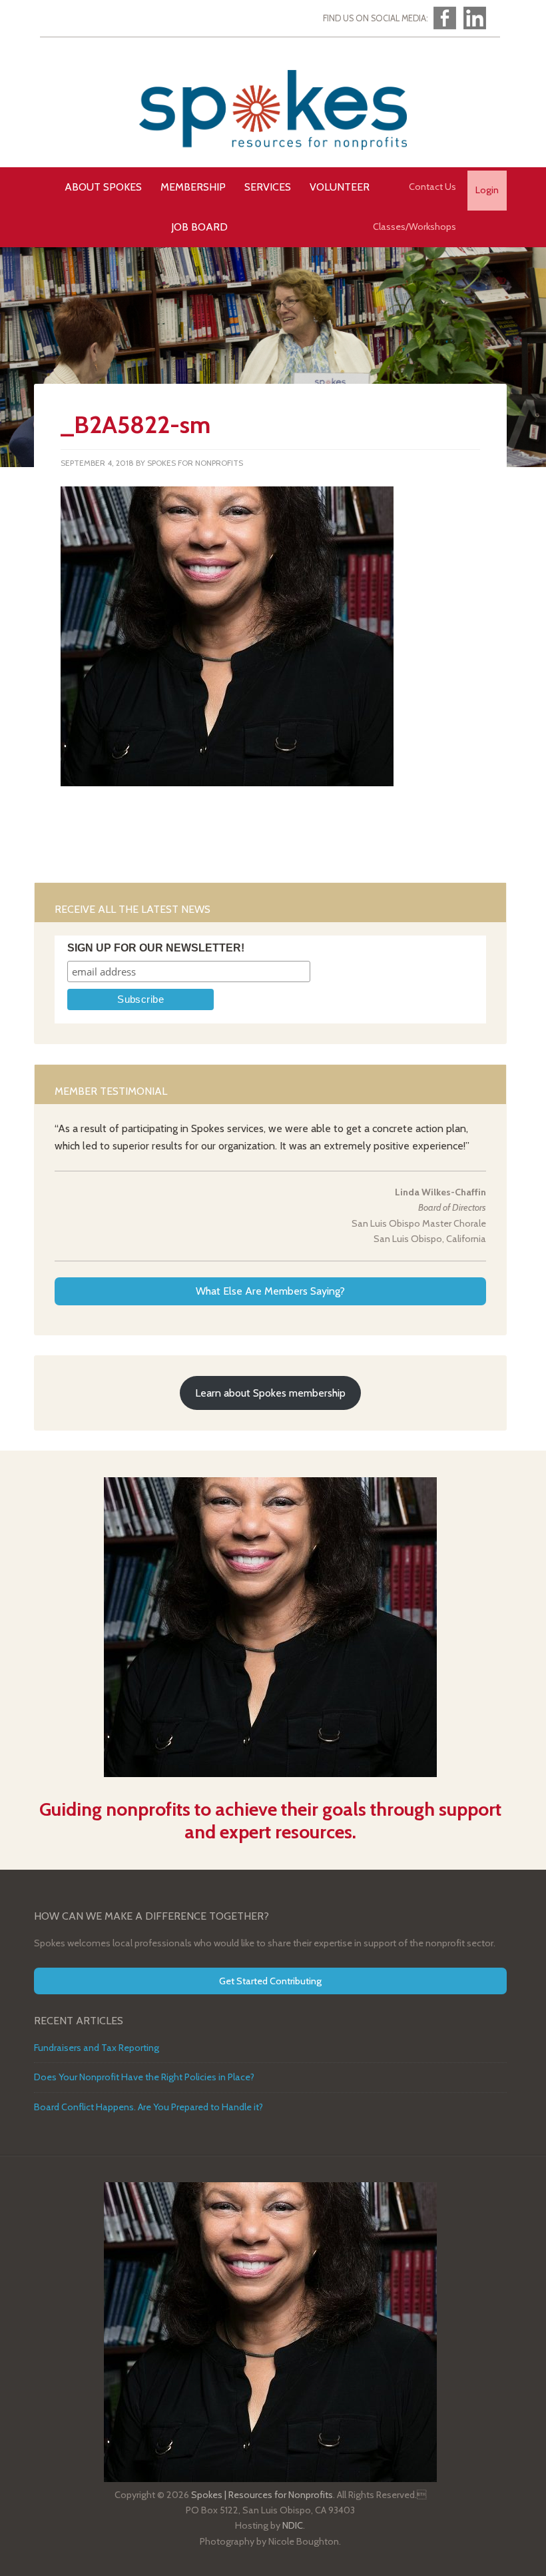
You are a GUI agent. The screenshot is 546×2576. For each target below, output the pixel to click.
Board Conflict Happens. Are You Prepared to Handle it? (148, 2107)
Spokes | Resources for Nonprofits (273, 110)
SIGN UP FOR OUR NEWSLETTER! (156, 948)
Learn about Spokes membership (270, 1393)
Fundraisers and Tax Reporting (97, 2048)
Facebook (445, 18)
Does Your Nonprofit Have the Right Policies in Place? (144, 2077)
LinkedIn (475, 18)
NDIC (293, 2525)
